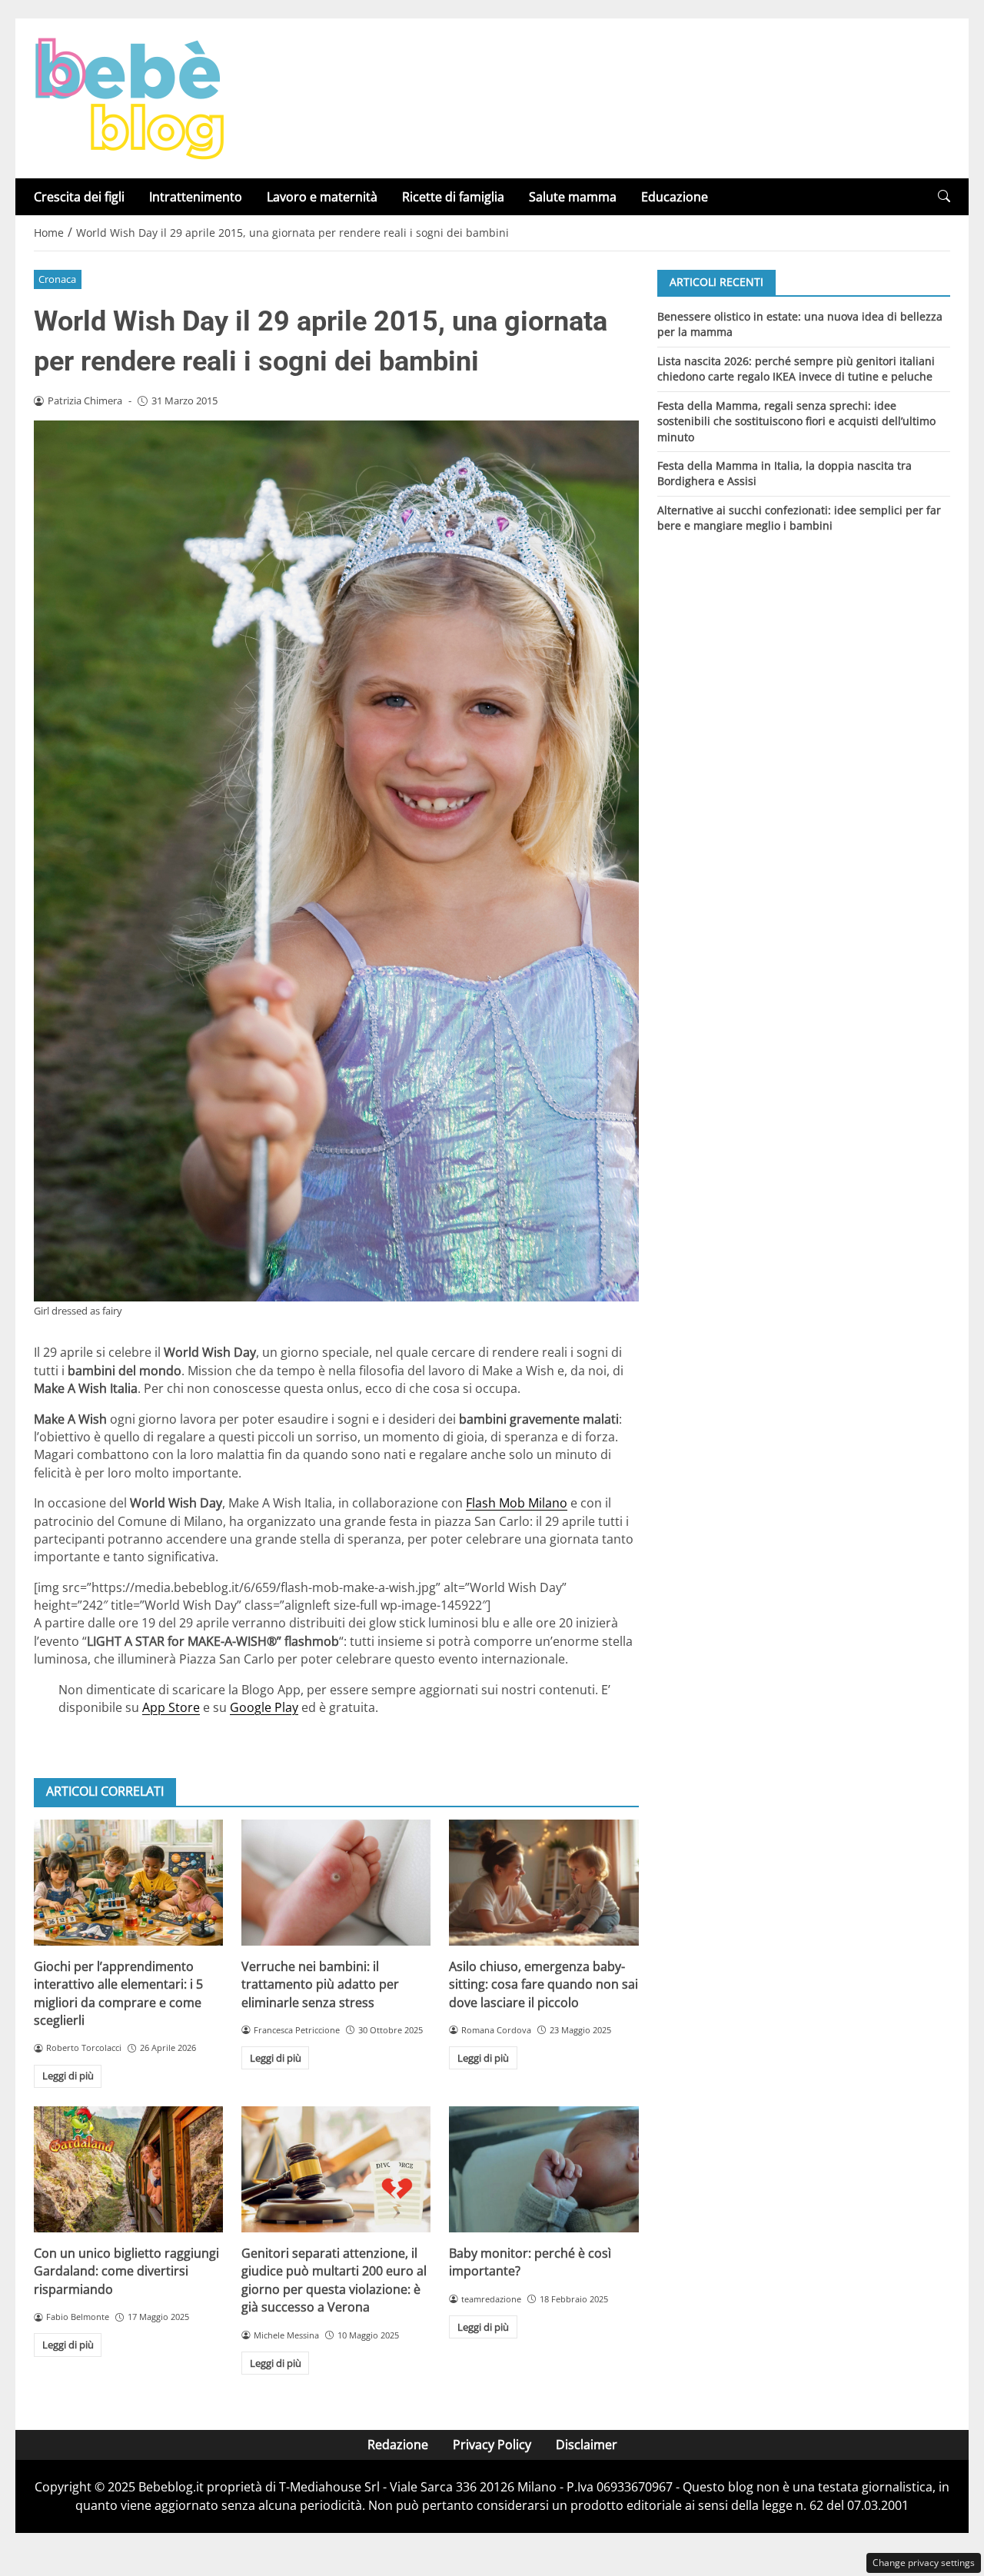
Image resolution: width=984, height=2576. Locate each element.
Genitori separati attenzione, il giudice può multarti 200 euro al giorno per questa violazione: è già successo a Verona (334, 2280)
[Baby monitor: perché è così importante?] (544, 2169)
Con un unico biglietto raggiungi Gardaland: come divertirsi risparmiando (126, 2271)
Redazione (398, 2445)
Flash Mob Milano (517, 1503)
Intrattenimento (196, 197)
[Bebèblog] (129, 97)
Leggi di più (68, 2076)
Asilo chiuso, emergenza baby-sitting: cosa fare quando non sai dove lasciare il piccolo (544, 1984)
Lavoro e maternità (322, 197)
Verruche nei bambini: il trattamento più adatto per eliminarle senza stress (320, 1984)
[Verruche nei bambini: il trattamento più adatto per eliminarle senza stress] (336, 1883)
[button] (944, 196)
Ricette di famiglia (453, 197)
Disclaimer (587, 2445)
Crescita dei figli (79, 197)
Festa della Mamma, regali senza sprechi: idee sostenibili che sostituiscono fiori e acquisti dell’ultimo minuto (796, 420)
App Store (171, 1707)
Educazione (675, 197)
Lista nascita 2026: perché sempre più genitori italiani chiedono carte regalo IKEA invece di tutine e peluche (796, 368)
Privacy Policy (492, 2445)
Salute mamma (573, 197)
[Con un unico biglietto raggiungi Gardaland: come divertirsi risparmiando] (128, 2169)
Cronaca (57, 279)
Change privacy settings (924, 2563)
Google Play (264, 1707)
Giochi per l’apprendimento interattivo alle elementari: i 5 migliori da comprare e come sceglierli (118, 1993)
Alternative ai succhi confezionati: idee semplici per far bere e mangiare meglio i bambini (799, 518)
